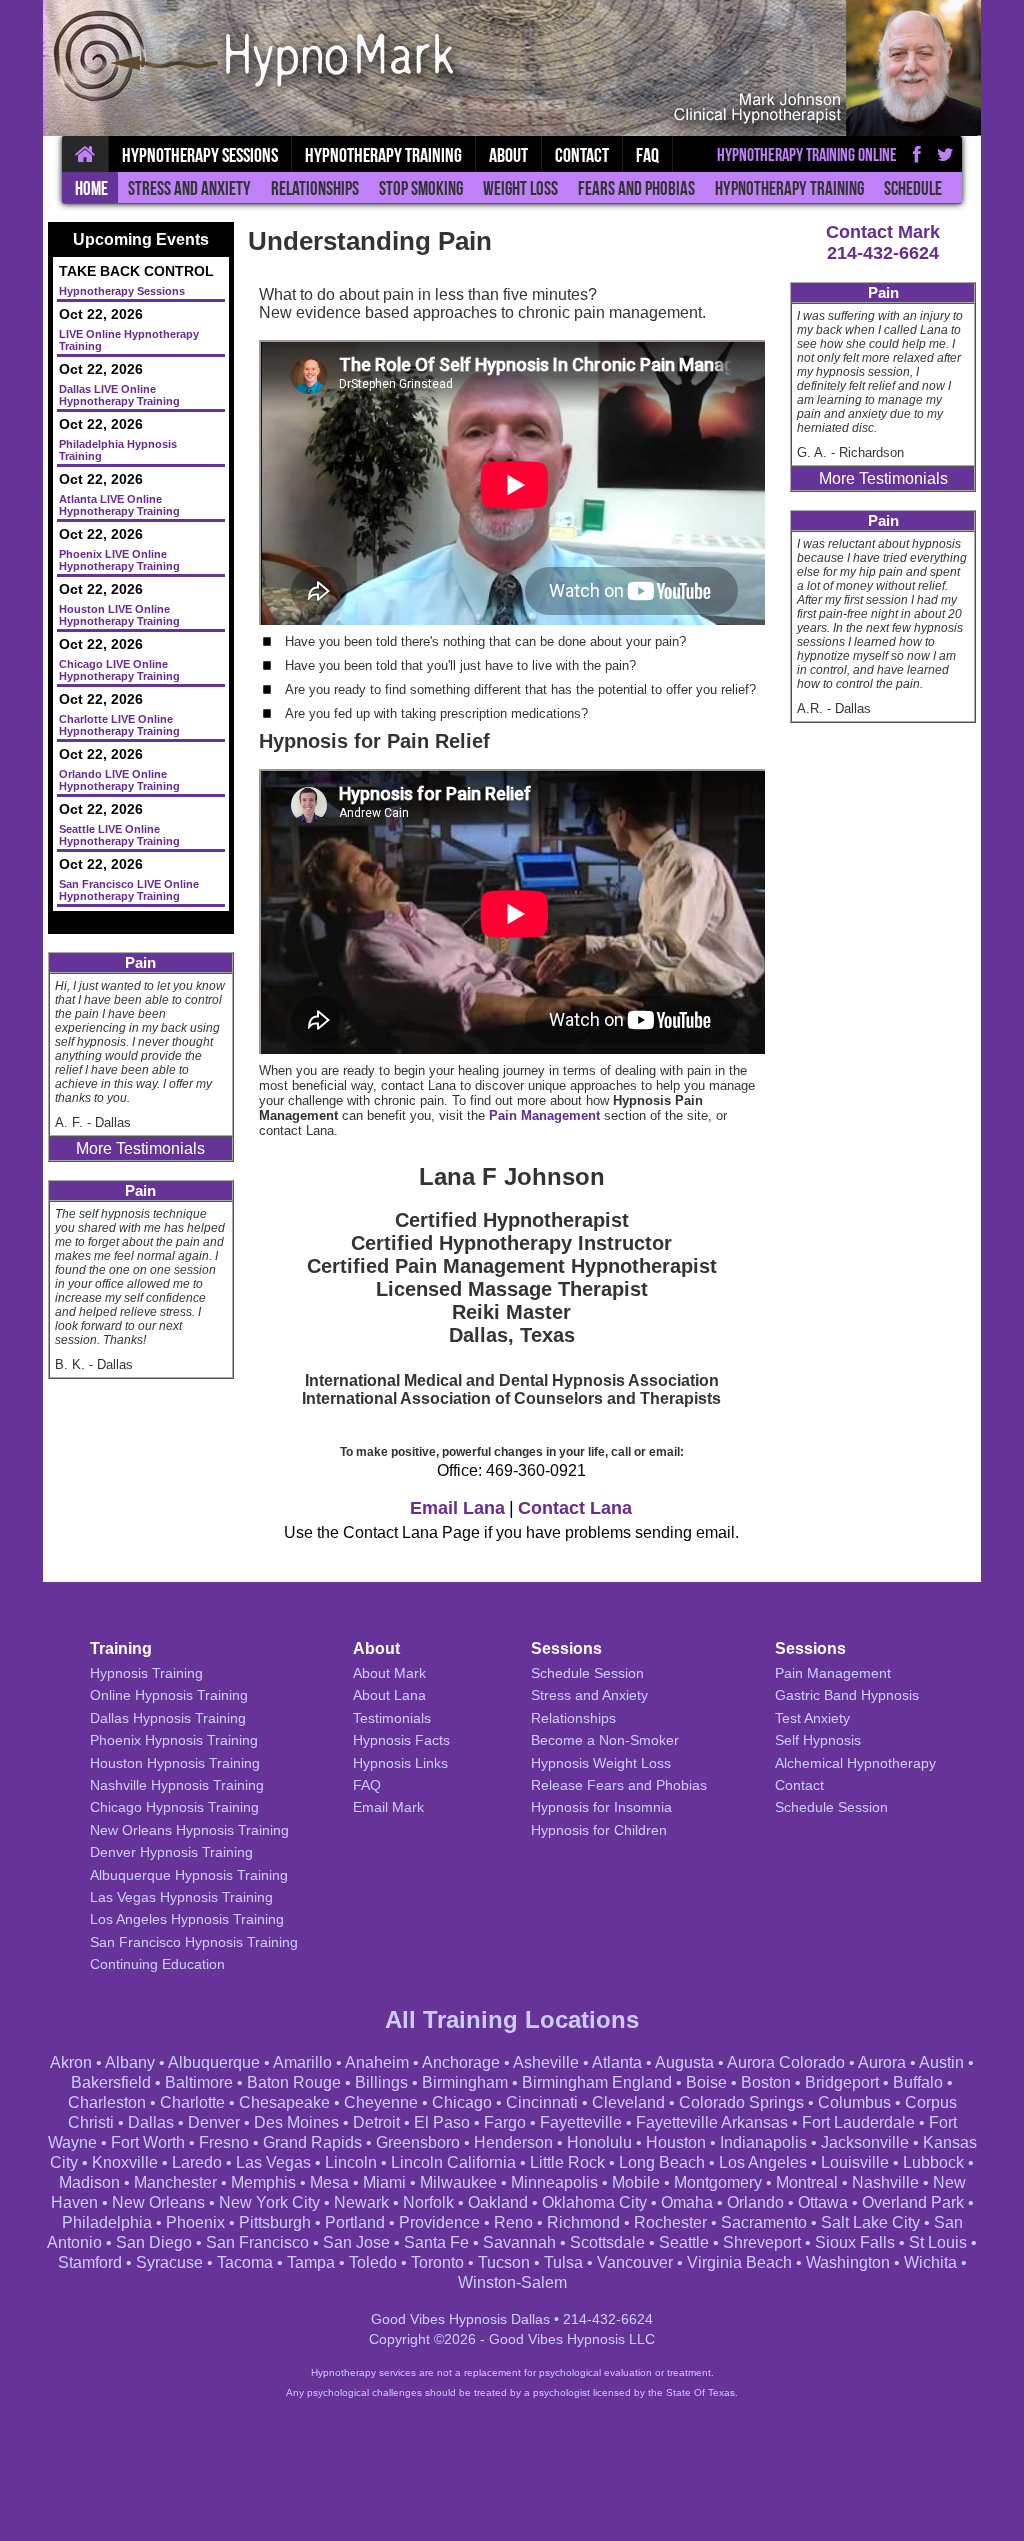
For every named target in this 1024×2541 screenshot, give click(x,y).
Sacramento (764, 2222)
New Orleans (158, 2202)
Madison (89, 2182)
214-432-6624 (883, 253)
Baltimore (199, 2082)
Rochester (670, 2222)
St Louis (938, 2242)
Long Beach (662, 2162)
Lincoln (351, 2162)
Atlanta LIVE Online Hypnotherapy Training (119, 505)
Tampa (311, 2262)
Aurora (882, 2062)
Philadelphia (107, 2222)
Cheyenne (381, 2102)
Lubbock (933, 2162)
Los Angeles (763, 2162)
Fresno (224, 2142)
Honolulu (599, 2142)
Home (91, 188)
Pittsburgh (275, 2222)
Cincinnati (542, 2102)
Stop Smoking (421, 188)
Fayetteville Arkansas (712, 2122)
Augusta (684, 2062)
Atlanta (617, 2062)
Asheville (546, 2062)
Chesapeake (284, 2102)
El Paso (442, 2122)
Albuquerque (214, 2062)
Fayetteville (581, 2122)
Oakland (498, 2202)
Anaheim (377, 2062)
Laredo (197, 2162)
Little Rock (567, 2162)
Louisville (855, 2162)
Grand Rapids (312, 2142)
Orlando (755, 2202)
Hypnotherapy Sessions (200, 155)
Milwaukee (458, 2182)
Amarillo (302, 2062)
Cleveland (628, 2102)
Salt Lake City (870, 2222)
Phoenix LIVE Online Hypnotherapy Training (119, 560)
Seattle (684, 2242)
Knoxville (125, 2162)
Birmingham (465, 2082)
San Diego (154, 2242)
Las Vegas (273, 2162)
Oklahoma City (594, 2202)
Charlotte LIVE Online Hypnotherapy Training (119, 725)
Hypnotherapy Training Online (807, 155)
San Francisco (257, 2242)
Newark (361, 2202)
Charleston (107, 2102)
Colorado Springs (741, 2102)
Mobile (636, 2182)
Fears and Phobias (636, 188)
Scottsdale (607, 2242)
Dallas (151, 2122)
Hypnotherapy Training (789, 188)
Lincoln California (453, 2162)
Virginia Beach (739, 2262)
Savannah (519, 2242)
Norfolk (428, 2202)
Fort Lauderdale (858, 2122)
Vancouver (635, 2262)
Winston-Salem (512, 2282)
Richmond (583, 2222)
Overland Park (913, 2202)
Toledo (373, 2262)
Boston (766, 2082)
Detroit (376, 2122)
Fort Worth (148, 2142)
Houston (676, 2142)
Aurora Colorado (786, 2062)
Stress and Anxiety (189, 188)
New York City (269, 2202)
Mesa (329, 2182)
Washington (848, 2262)
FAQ (647, 155)
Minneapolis (554, 2182)
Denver (214, 2122)
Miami (384, 2182)
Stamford (90, 2262)
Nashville (885, 2182)
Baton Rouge (294, 2082)
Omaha (687, 2202)
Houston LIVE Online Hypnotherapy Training (119, 615)
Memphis (263, 2182)
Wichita (930, 2262)
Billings (381, 2082)
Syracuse (169, 2262)
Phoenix (195, 2222)
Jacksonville (865, 2142)
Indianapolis (763, 2142)
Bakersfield (111, 2082)
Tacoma (245, 2262)
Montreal (807, 2182)
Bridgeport (842, 2082)
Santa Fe (436, 2242)
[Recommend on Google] (945, 154)
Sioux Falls (855, 2242)
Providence (439, 2222)
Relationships (315, 188)
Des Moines (296, 2122)
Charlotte (192, 2102)
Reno (513, 2222)
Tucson (504, 2262)
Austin (941, 2062)
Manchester (175, 2182)
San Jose (356, 2242)
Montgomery (718, 2182)
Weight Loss (520, 188)
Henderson (513, 2142)
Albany (130, 2062)
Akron (71, 2062)
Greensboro (418, 2142)
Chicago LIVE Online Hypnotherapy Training (119, 670)
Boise (706, 2082)
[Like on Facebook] (917, 154)
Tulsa (563, 2262)
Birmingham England (597, 2082)
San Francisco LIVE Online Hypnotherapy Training (129, 890)
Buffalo (918, 2082)
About (508, 155)
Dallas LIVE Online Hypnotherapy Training (119, 395)
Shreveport (762, 2242)
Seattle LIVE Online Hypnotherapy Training (119, 835)
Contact (582, 155)
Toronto (437, 2262)
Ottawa (823, 2202)
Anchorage (461, 2062)
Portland (355, 2222)
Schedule (913, 188)
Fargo (505, 2122)
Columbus (854, 2102)
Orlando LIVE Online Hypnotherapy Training (119, 780)
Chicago (462, 2102)
